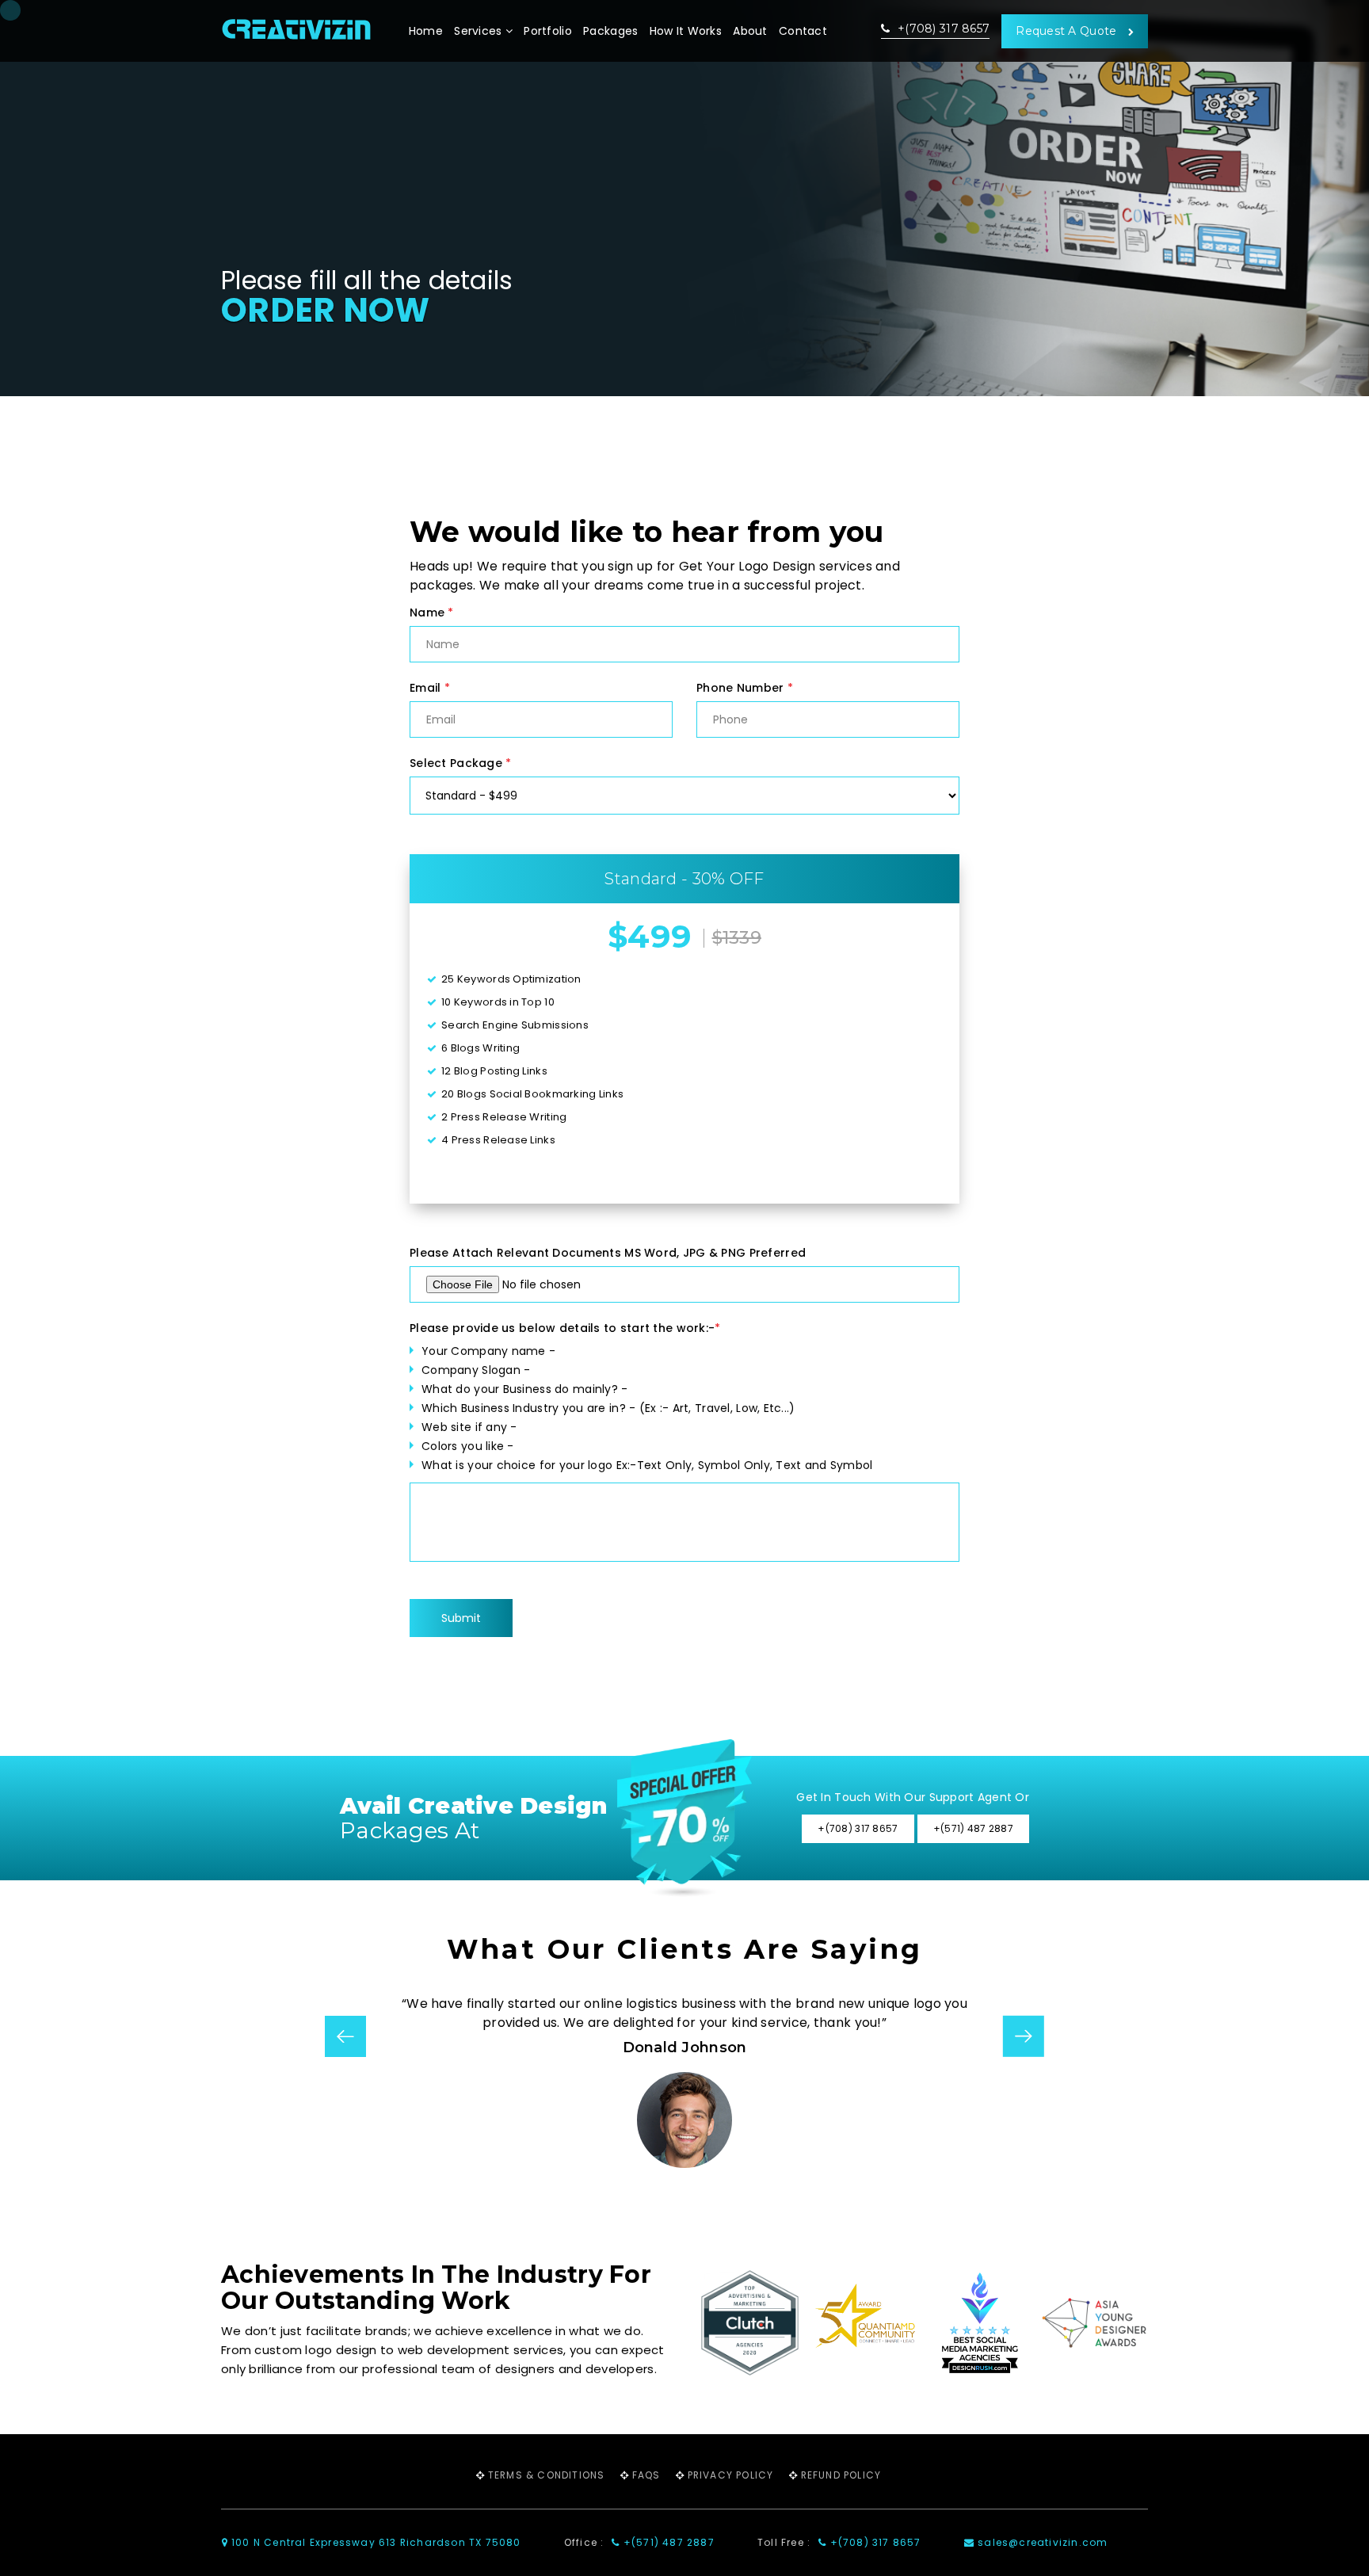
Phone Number (745, 688)
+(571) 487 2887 (667, 2542)
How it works (686, 31)
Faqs (646, 2475)
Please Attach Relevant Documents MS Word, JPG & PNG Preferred (608, 1253)
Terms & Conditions (547, 2475)
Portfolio (548, 31)
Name (432, 613)
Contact (803, 31)
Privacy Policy (731, 2475)
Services (480, 31)
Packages (610, 31)
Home (426, 31)
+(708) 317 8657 (942, 29)
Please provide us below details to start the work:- (565, 1328)
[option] (684, 2081)
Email (430, 688)
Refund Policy (841, 2475)
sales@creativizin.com (1041, 2542)
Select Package (460, 763)
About (750, 31)
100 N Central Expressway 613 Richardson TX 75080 (375, 2542)
